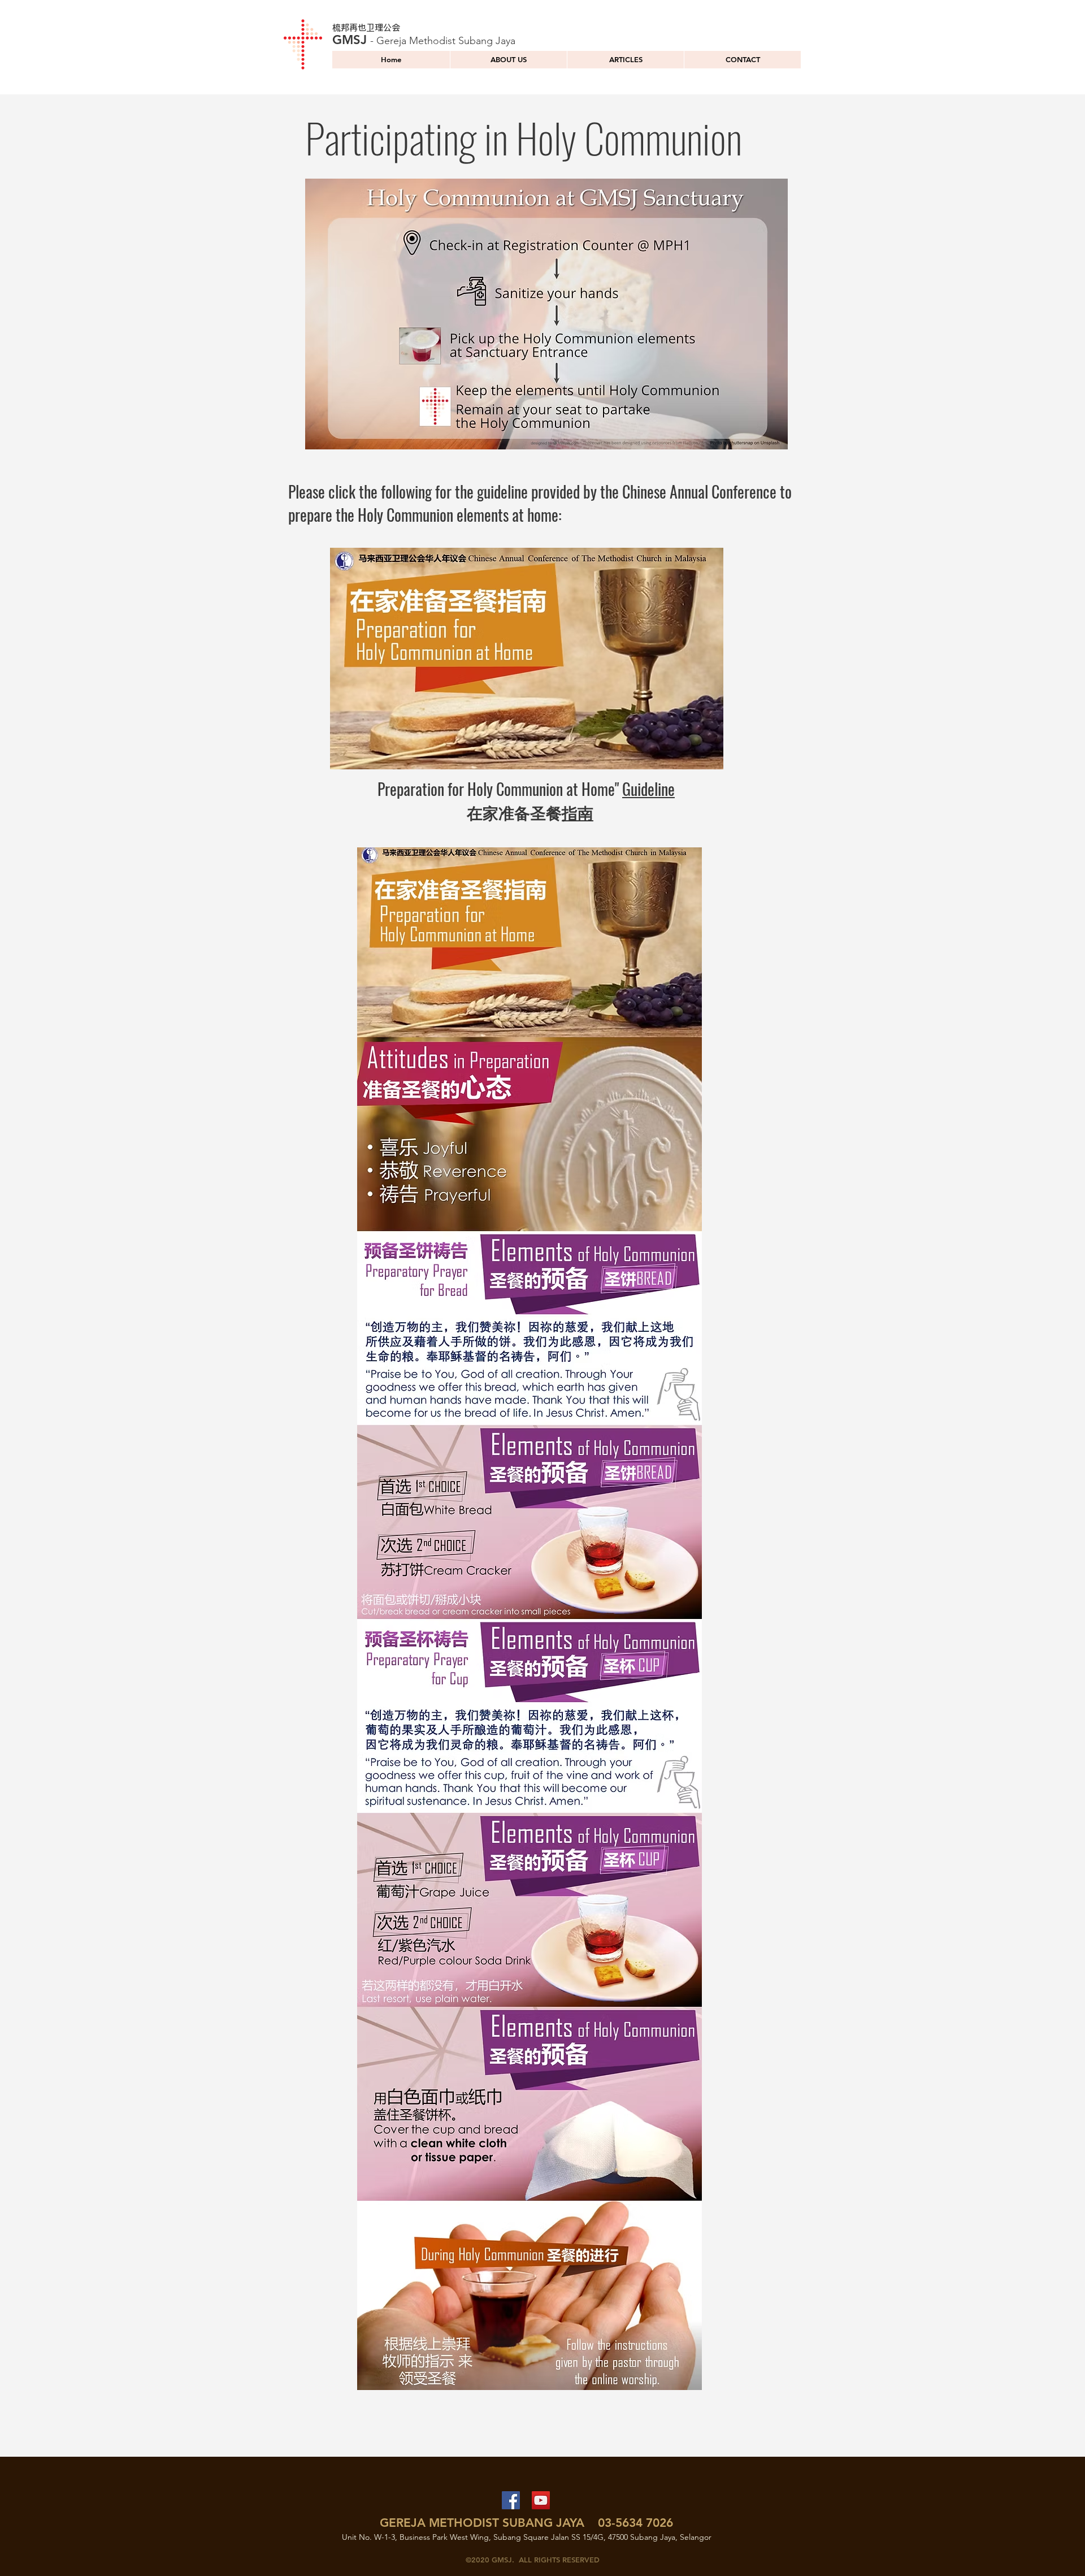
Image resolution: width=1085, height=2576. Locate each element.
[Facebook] (511, 2500)
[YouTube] (541, 2500)
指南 (578, 812)
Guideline (648, 789)
